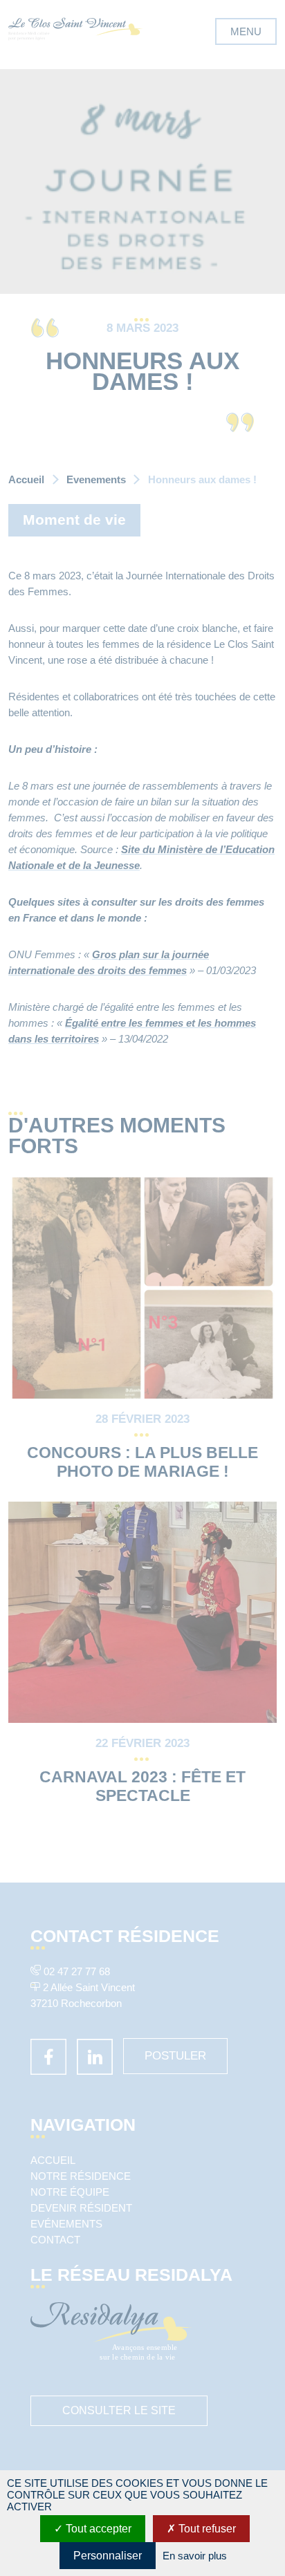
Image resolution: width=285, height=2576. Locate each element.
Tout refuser (206, 2529)
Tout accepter (97, 2529)
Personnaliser (108, 2556)
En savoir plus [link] (195, 2556)
